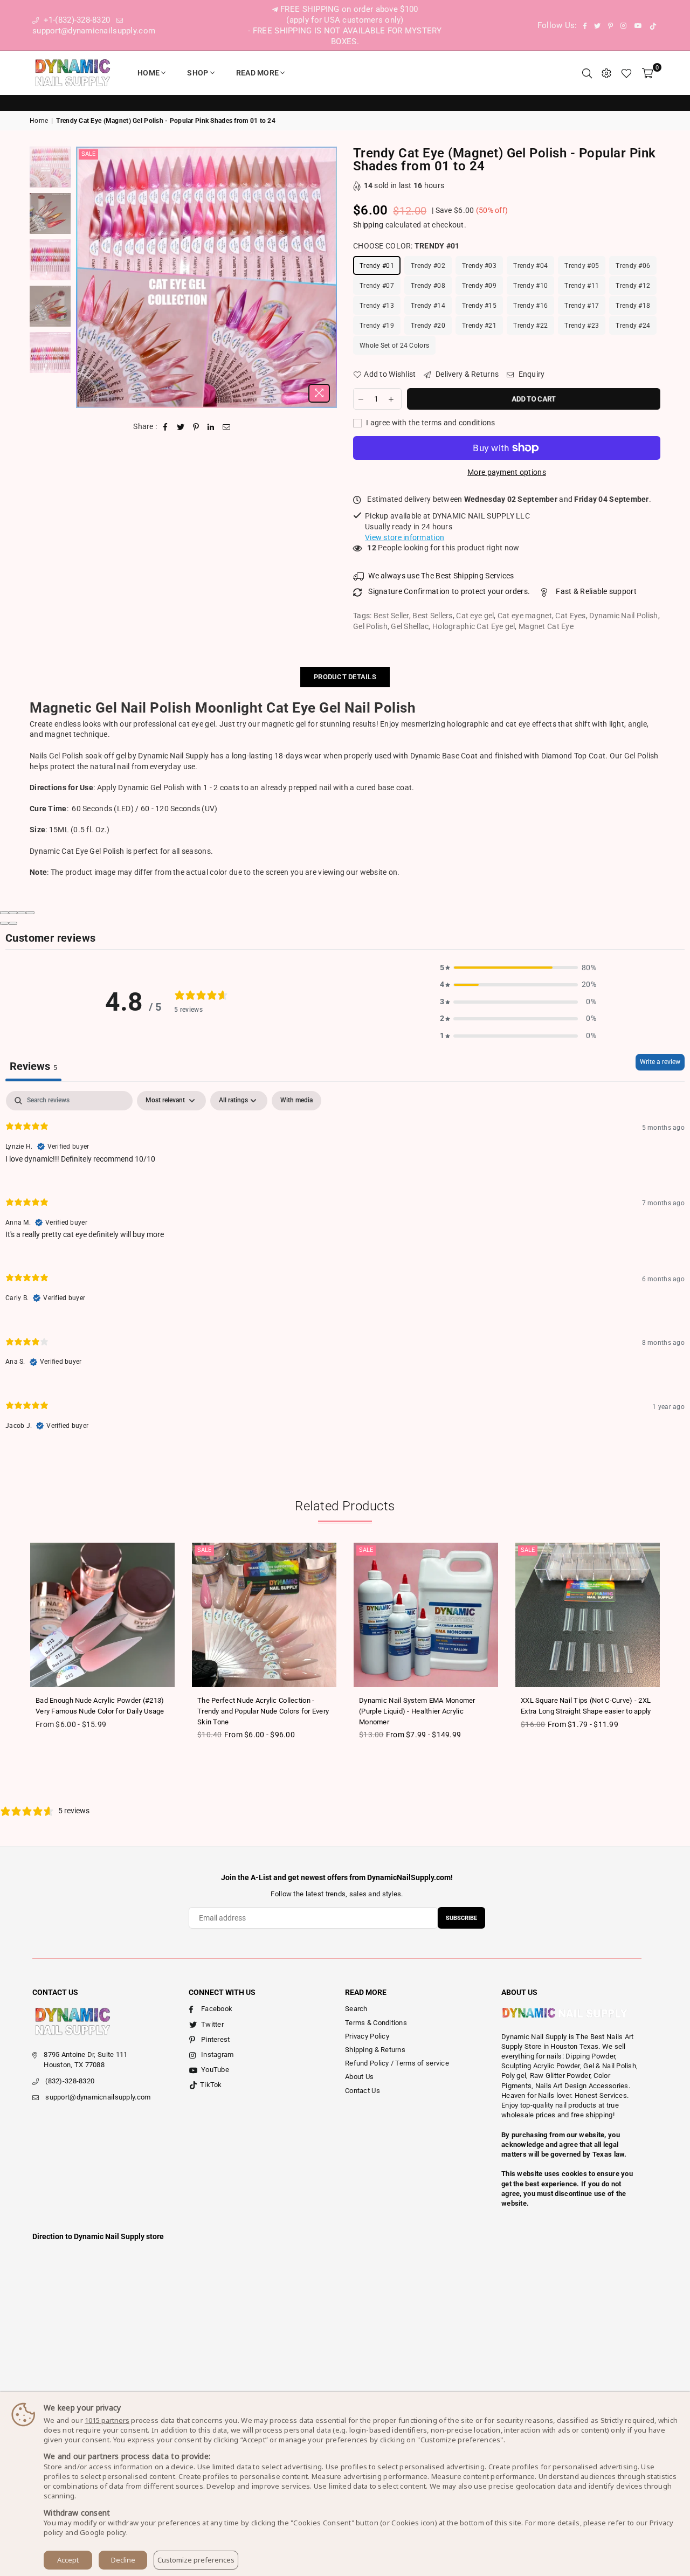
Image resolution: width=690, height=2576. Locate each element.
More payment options (507, 472)
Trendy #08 (428, 286)
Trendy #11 (582, 286)
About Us (359, 2077)
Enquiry (530, 374)
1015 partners (107, 2420)
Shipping (368, 225)
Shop (198, 73)
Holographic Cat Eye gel (474, 626)
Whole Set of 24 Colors (394, 346)
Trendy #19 (377, 326)
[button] (518, 968)
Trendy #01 (377, 266)
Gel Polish (370, 626)
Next (327, 277)
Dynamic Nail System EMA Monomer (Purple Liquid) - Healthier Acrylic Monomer (417, 1711)
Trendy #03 (479, 266)
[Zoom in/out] (30, 913)
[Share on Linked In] (211, 427)
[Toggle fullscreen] (22, 913)
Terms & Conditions (376, 2023)
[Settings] (606, 73)
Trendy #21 (479, 326)
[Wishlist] (626, 73)
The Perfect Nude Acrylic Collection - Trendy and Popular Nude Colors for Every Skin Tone (263, 1711)
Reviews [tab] (33, 1066)
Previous (85, 277)
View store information (405, 537)
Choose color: (406, 246)
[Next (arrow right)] (13, 923)
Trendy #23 (582, 326)
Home (149, 73)
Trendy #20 (428, 326)
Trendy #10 (530, 286)
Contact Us (363, 2091)
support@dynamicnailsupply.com (98, 2097)
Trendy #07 (377, 286)
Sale (88, 154)
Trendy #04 (530, 266)
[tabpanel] (345, 1269)
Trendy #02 (428, 266)
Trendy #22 (530, 326)
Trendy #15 (479, 306)
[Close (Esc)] (4, 913)
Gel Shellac (410, 626)
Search (356, 2009)
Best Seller (391, 616)
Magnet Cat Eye (546, 626)
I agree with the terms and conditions (430, 423)
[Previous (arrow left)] (4, 923)
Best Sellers (432, 616)
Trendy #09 (479, 286)
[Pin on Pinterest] (196, 427)
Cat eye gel (475, 616)
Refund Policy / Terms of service (397, 2063)
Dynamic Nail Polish (623, 616)
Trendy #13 (377, 306)
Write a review (660, 1062)
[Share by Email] (227, 427)
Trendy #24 (633, 326)
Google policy (103, 2532)
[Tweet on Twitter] (181, 427)
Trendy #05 (582, 266)
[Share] (13, 913)
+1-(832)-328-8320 (75, 20)
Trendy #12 (633, 286)
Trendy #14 (428, 306)
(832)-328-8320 (70, 2081)
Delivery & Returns (466, 374)
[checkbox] (296, 1101)
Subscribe (461, 1918)
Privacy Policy (367, 2036)
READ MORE (258, 73)
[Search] (587, 73)
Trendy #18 (633, 306)
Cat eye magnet (525, 616)
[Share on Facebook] (166, 427)
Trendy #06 (633, 266)
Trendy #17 (582, 306)
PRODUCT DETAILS (345, 677)
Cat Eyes (570, 616)
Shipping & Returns (375, 2050)
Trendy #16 (530, 306)
